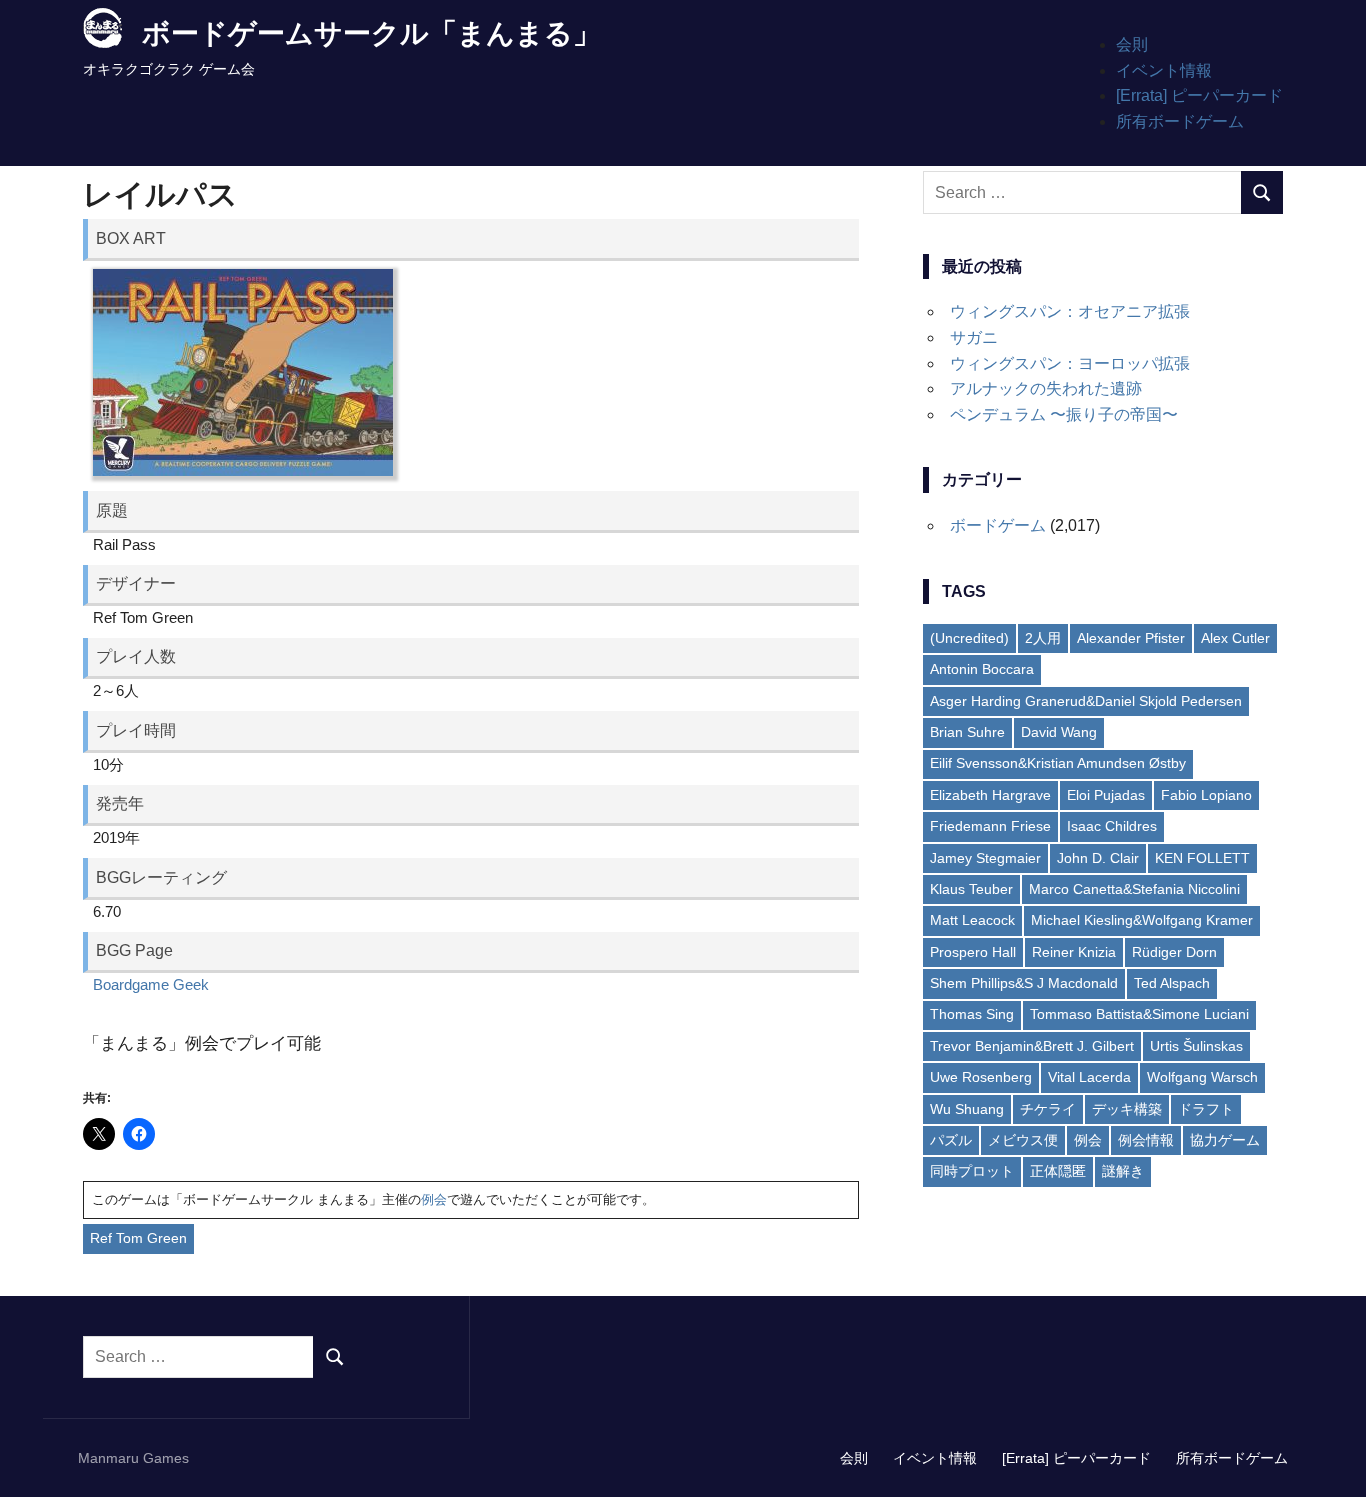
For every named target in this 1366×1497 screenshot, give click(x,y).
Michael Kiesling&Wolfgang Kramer (1142, 920)
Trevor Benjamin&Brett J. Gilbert (1032, 1046)
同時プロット (972, 1171)
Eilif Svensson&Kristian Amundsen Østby (1058, 763)
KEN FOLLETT (1202, 858)
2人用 (1043, 638)
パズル (951, 1140)
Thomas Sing (972, 1014)
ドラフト (1206, 1109)
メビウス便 (1023, 1140)
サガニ (974, 337)
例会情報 (1146, 1140)
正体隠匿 (1058, 1171)
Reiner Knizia (1074, 952)
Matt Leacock (972, 920)
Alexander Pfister (1131, 638)
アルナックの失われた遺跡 (1046, 388)
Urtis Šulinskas (1196, 1046)
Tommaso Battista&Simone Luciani (1139, 1014)
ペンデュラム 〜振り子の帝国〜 (1064, 414)
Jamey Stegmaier (985, 858)
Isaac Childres (1112, 826)
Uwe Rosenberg (981, 1077)
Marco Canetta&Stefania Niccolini (1134, 889)
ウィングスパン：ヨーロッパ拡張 (1070, 363)
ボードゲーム (998, 525)
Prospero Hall (973, 952)
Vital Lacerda (1089, 1077)
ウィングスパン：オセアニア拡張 (1070, 311)
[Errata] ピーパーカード (1199, 95)
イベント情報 (1164, 70)
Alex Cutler (1235, 638)
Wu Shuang (967, 1109)
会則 (1132, 44)
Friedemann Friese (990, 826)
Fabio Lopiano (1206, 795)
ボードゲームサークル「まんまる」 (371, 33)
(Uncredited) (969, 638)
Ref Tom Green (138, 1238)
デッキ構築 (1127, 1109)
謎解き (1123, 1171)
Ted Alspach (1172, 983)
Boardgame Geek (151, 984)
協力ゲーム (1225, 1140)
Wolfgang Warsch (1202, 1077)
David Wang (1059, 732)
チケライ (1048, 1109)
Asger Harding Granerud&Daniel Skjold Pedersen (1086, 701)
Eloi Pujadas (1106, 795)
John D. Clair (1098, 858)
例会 (434, 1199)
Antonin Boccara (982, 669)
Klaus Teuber (971, 889)
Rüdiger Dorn (1174, 952)
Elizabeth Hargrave (990, 795)
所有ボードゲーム (1180, 121)
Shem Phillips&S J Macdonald (1024, 983)
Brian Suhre (967, 732)
